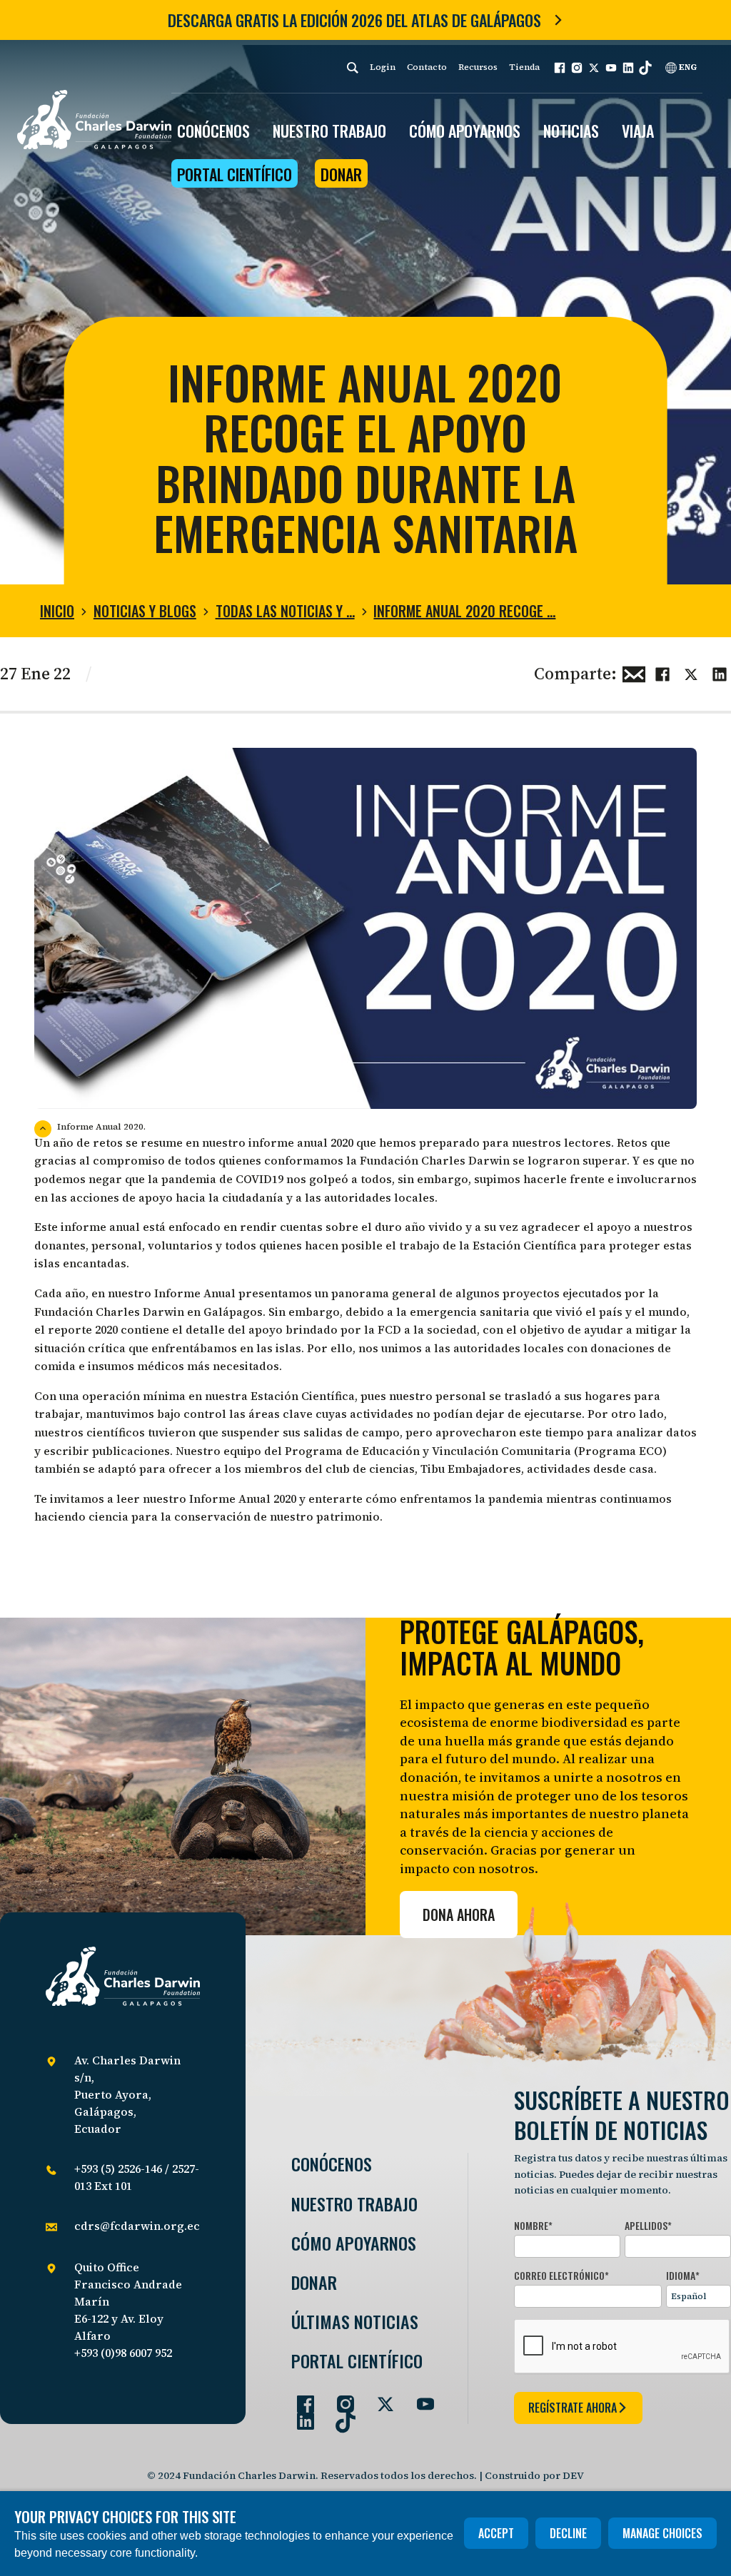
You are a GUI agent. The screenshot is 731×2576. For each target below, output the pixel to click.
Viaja (638, 131)
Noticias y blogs (145, 611)
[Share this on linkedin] (720, 672)
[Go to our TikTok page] (340, 2415)
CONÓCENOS (213, 131)
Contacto (427, 67)
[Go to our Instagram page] (340, 2398)
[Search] (353, 67)
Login (383, 67)
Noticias (571, 131)
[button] (560, 68)
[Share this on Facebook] (662, 672)
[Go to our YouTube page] (420, 2398)
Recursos (478, 67)
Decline (568, 2533)
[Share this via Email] (634, 672)
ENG (687, 67)
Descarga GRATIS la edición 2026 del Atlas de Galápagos (354, 20)
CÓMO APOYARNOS (465, 131)
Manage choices (662, 2533)
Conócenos (332, 2164)
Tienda (524, 67)
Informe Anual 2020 (243, 1499)
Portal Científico (235, 174)
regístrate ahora (573, 2408)
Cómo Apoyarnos (354, 2243)
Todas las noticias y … (285, 611)
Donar (341, 174)
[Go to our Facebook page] (300, 2398)
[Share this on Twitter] (691, 672)
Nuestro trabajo (329, 131)
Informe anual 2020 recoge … (464, 611)
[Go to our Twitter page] (380, 2398)
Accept (496, 2533)
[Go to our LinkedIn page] (300, 2415)
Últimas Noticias (355, 2322)
